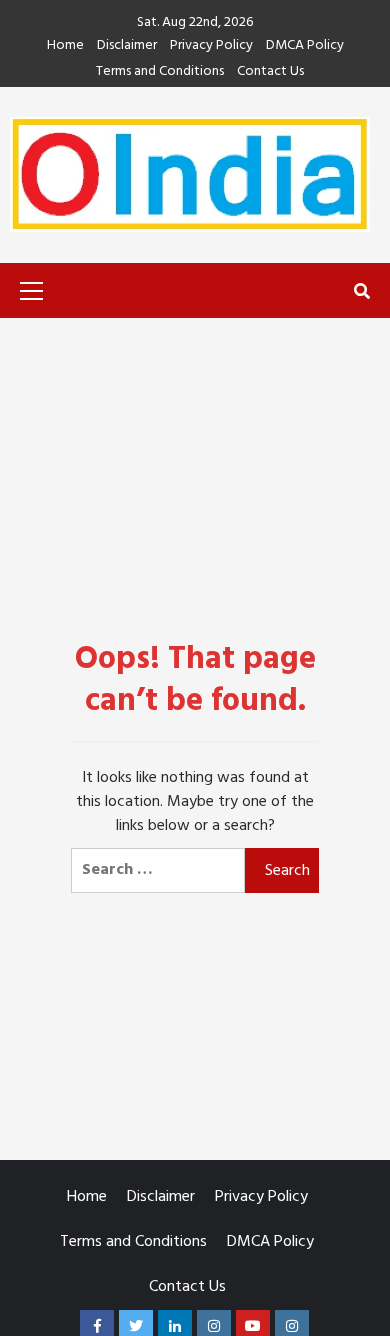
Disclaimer (127, 46)
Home (65, 46)
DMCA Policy (305, 46)
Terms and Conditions (160, 72)
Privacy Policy (211, 46)
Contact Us (270, 72)
